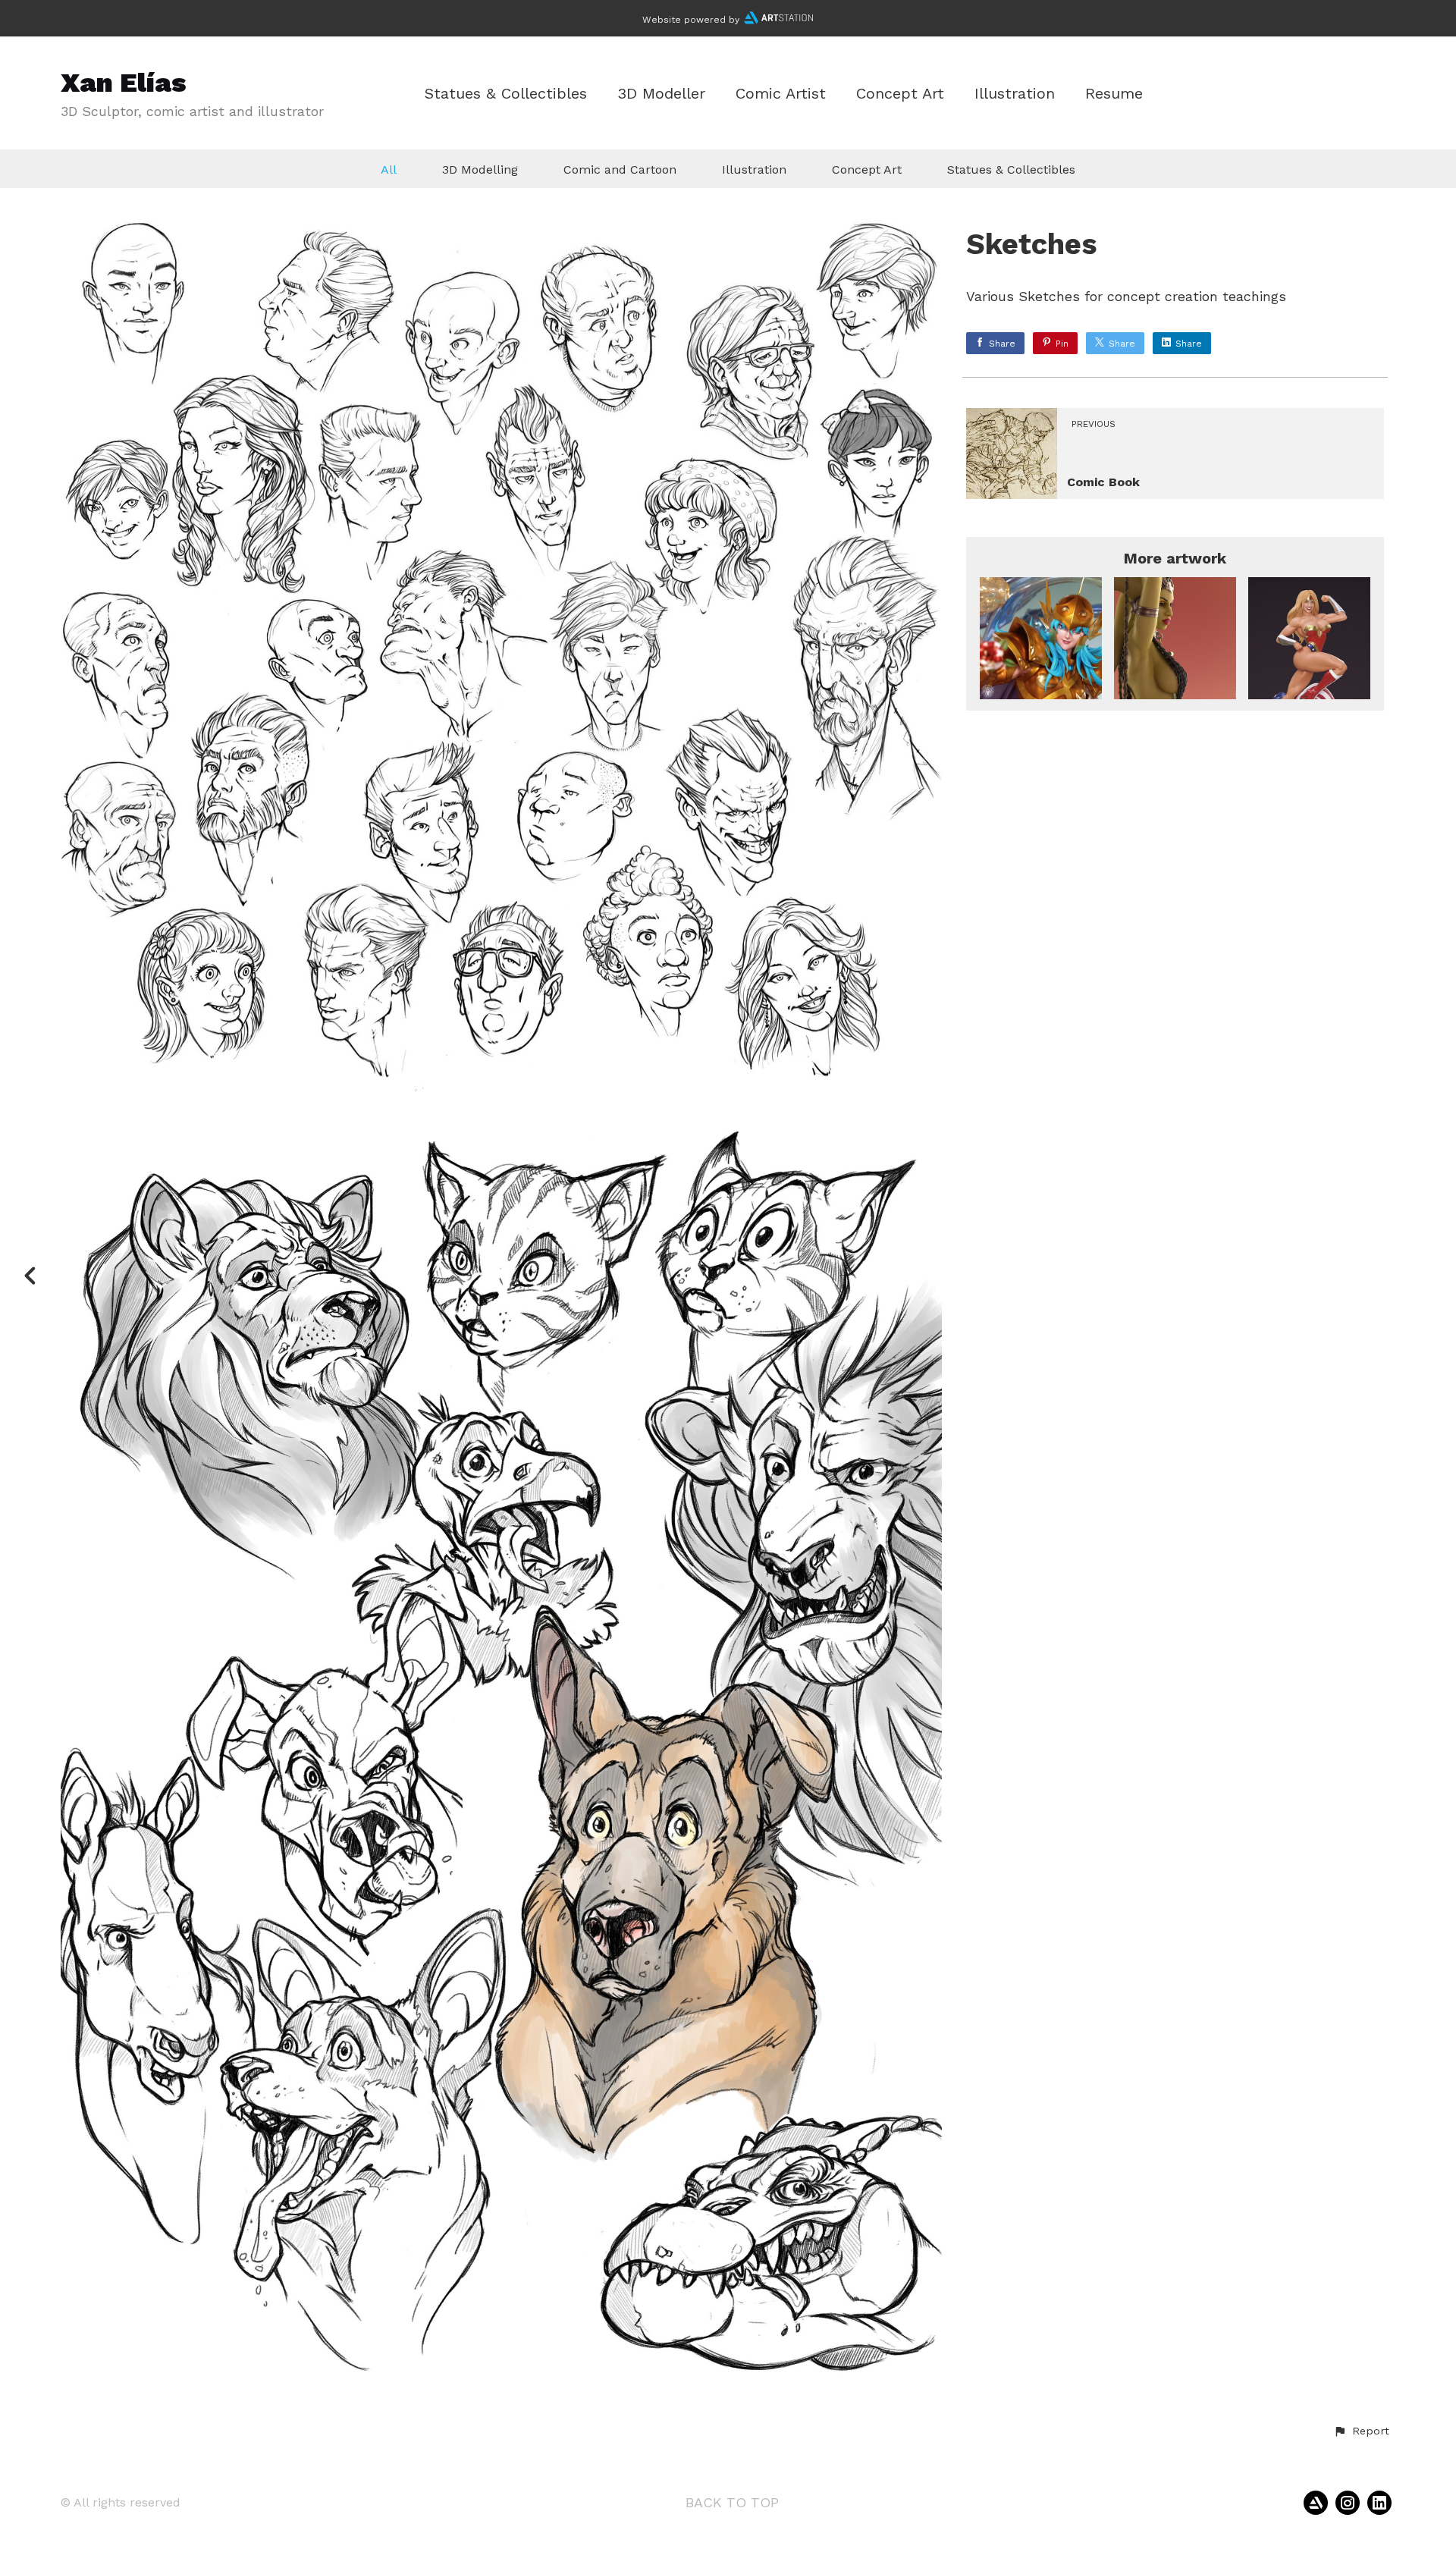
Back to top (732, 2502)
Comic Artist (781, 94)
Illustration (1015, 94)
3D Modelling (480, 170)
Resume (1114, 94)
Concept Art (900, 94)
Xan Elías (124, 83)
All (389, 170)
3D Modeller (661, 94)
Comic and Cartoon (620, 170)
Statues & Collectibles (506, 94)
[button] (1361, 2431)
